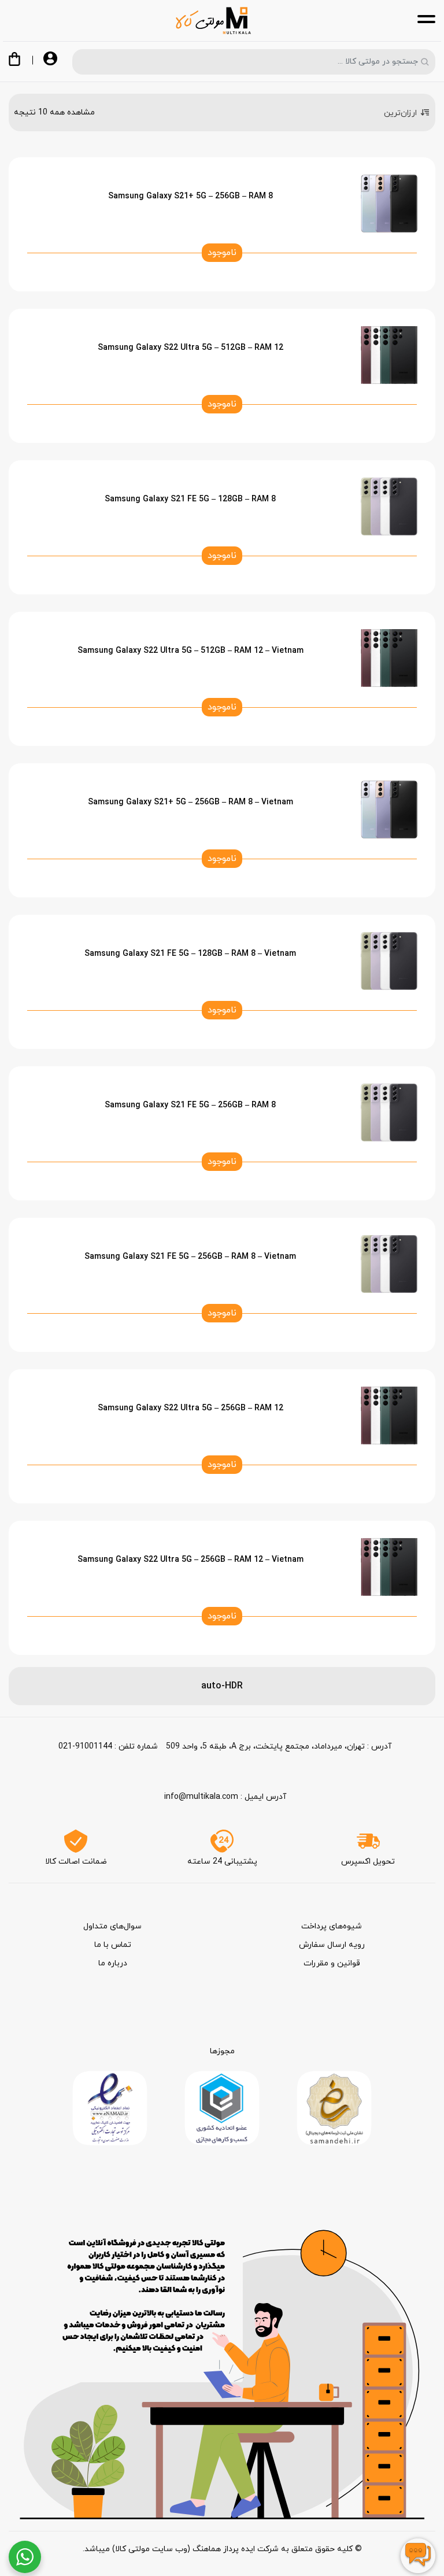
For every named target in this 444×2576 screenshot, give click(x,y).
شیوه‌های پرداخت (332, 1926)
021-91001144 (85, 1747)
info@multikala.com (201, 1797)
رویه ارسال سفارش (332, 1945)
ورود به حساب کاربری (50, 60)
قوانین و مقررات (332, 1963)
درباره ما (113, 1963)
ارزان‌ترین (400, 113)
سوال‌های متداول (112, 1926)
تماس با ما (113, 1945)
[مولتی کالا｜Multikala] (213, 21)
